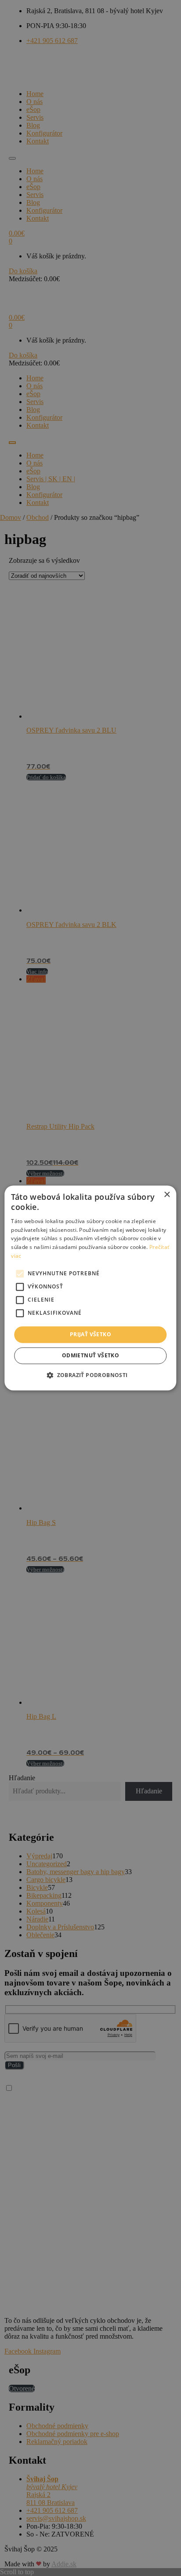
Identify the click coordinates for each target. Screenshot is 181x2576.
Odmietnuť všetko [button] (90, 1356)
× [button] (167, 1195)
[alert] (90, 1288)
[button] (90, 1375)
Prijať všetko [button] (90, 1334)
